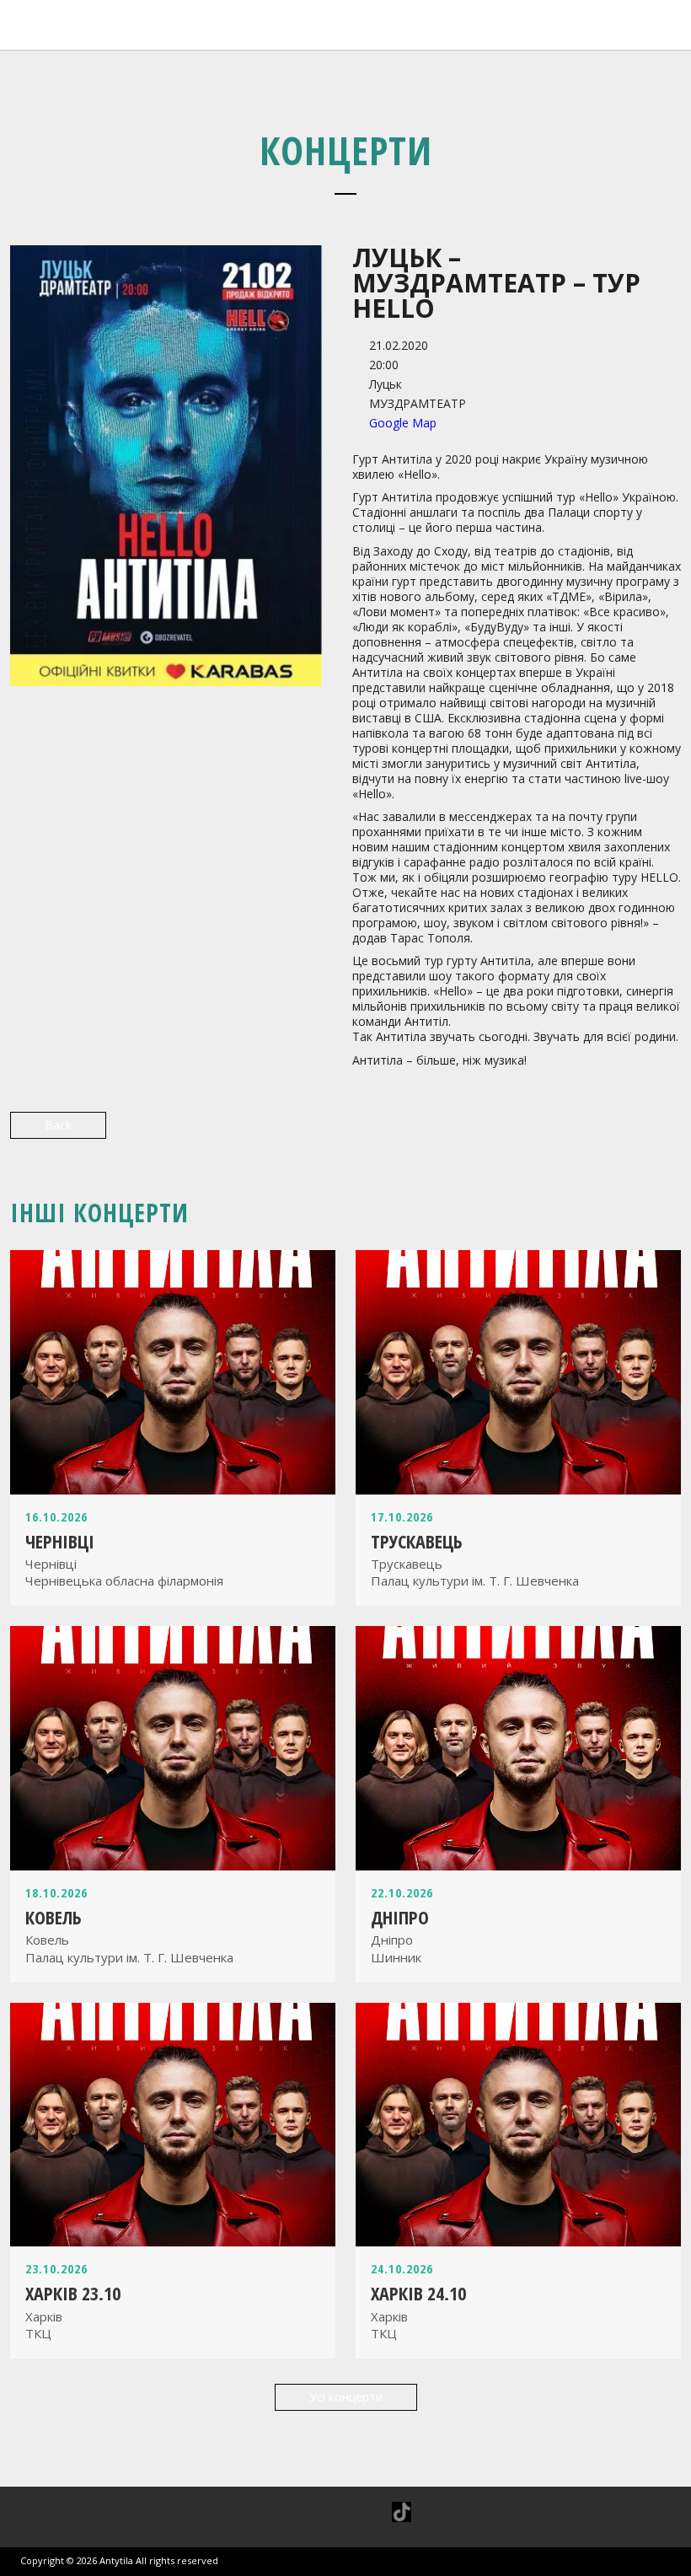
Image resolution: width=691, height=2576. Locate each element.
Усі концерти (346, 2397)
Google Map (403, 423)
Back (58, 1125)
